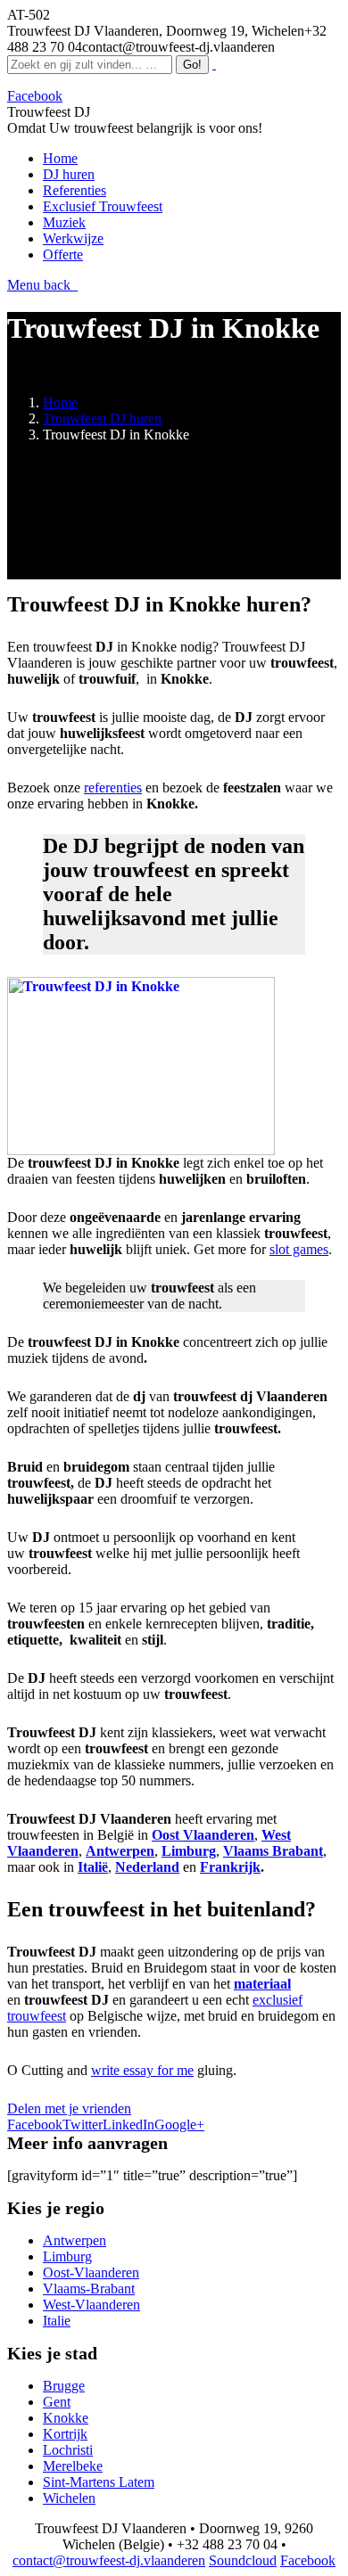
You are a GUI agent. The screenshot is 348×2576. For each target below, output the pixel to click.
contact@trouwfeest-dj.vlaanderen (109, 2560)
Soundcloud (243, 2560)
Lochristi (68, 2450)
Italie (57, 2321)
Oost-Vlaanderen (91, 2272)
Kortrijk (65, 2434)
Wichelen (69, 2498)
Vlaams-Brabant (89, 2289)
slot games (299, 1249)
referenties (113, 788)
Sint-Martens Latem (99, 2482)
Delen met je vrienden (69, 2108)
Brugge (64, 2386)
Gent (57, 2402)
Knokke (66, 2418)
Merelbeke (73, 2466)
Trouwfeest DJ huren (102, 418)
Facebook (308, 2560)
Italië (93, 1867)
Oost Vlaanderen (203, 1835)
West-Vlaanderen (91, 2305)
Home (60, 402)
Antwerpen (75, 2240)
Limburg (67, 2256)
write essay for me (142, 2070)
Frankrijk (230, 1867)
